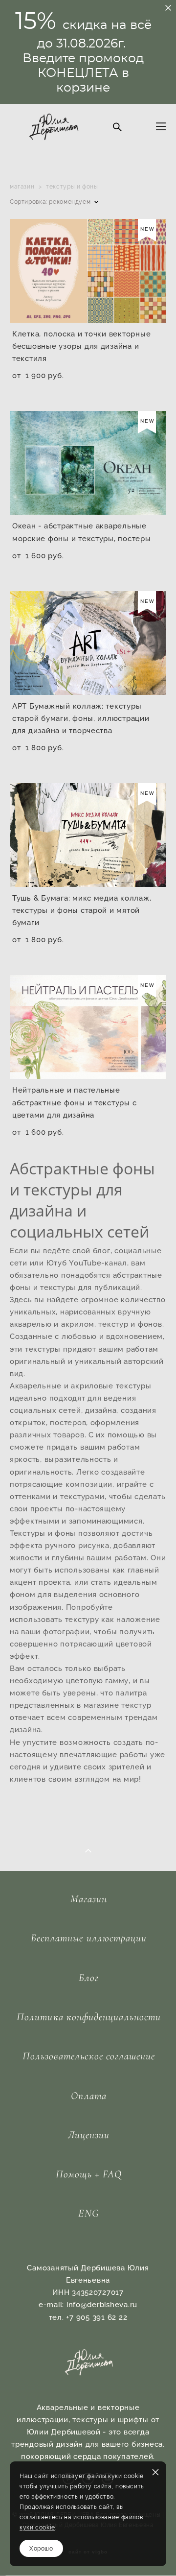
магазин (22, 186)
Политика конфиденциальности (89, 2017)
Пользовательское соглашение (89, 2056)
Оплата (88, 2096)
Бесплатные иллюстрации (89, 1938)
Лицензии (89, 2135)
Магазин (89, 1899)
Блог (89, 1978)
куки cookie (37, 2527)
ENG (88, 2213)
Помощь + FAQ (89, 2174)
